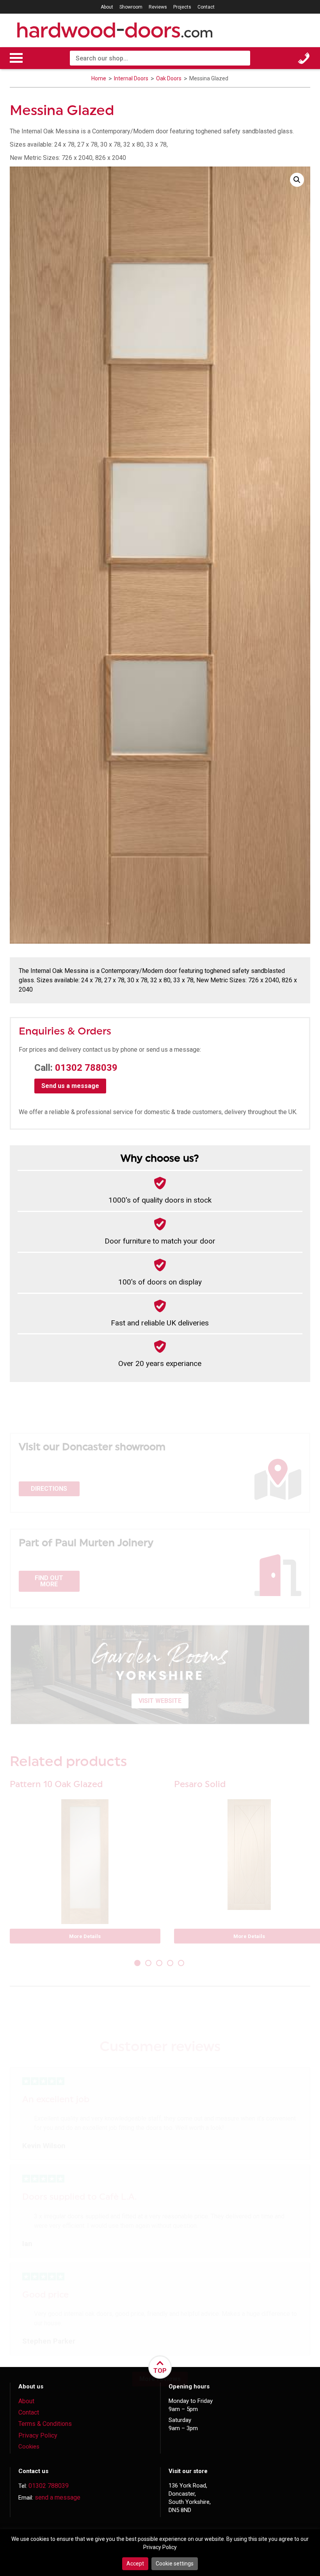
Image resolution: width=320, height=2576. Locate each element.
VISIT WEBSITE (160, 1701)
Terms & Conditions (45, 2424)
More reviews (160, 2379)
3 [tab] (160, 1964)
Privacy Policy (38, 2435)
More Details (85, 1936)
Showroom (131, 7)
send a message (58, 2497)
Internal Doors (132, 78)
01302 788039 (86, 1068)
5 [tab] (182, 1964)
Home (99, 78)
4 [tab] (171, 1964)
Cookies (29, 2447)
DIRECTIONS (49, 1489)
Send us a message (70, 1086)
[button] (297, 180)
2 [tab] (149, 1964)
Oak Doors (169, 78)
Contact (206, 7)
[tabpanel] (85, 1866)
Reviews (158, 7)
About (107, 7)
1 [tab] (138, 1964)
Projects (182, 7)
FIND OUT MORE (49, 1581)
